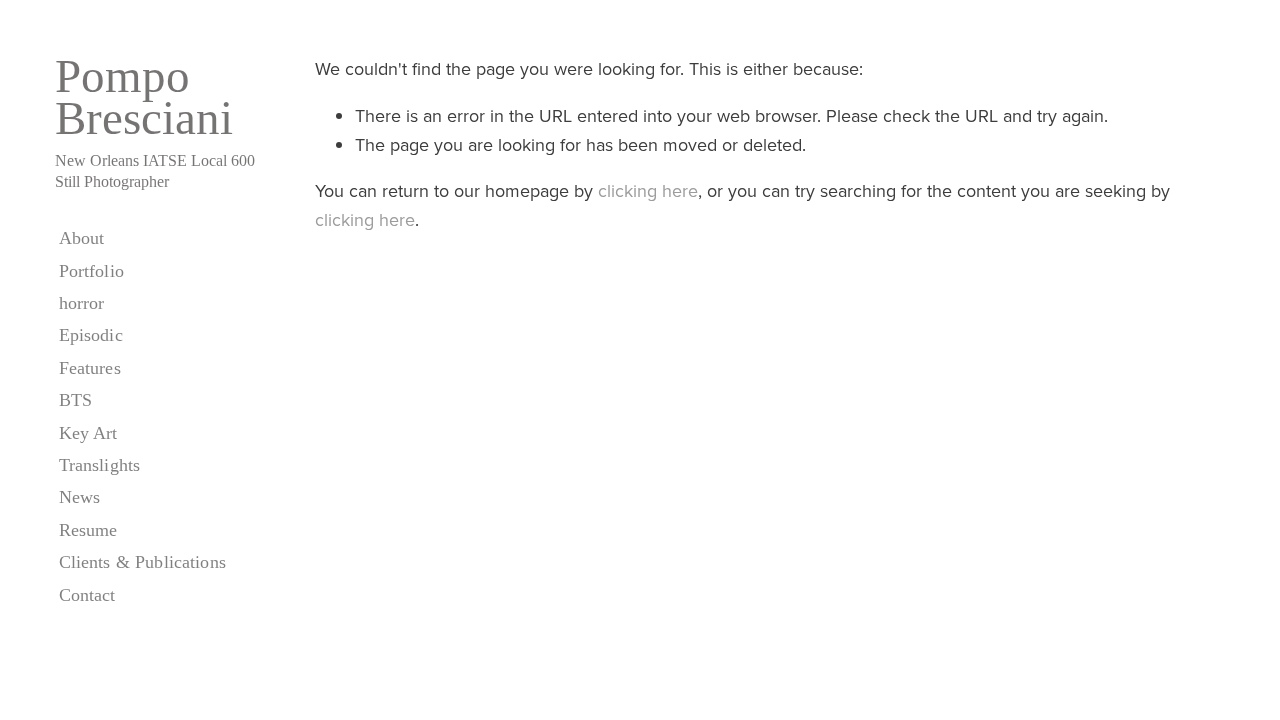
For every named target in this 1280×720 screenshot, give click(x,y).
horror (82, 303)
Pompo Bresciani (144, 97)
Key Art (88, 433)
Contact (87, 595)
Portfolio (91, 271)
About (82, 238)
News (80, 497)
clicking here (648, 190)
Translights (100, 465)
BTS (75, 400)
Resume (88, 530)
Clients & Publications (142, 562)
